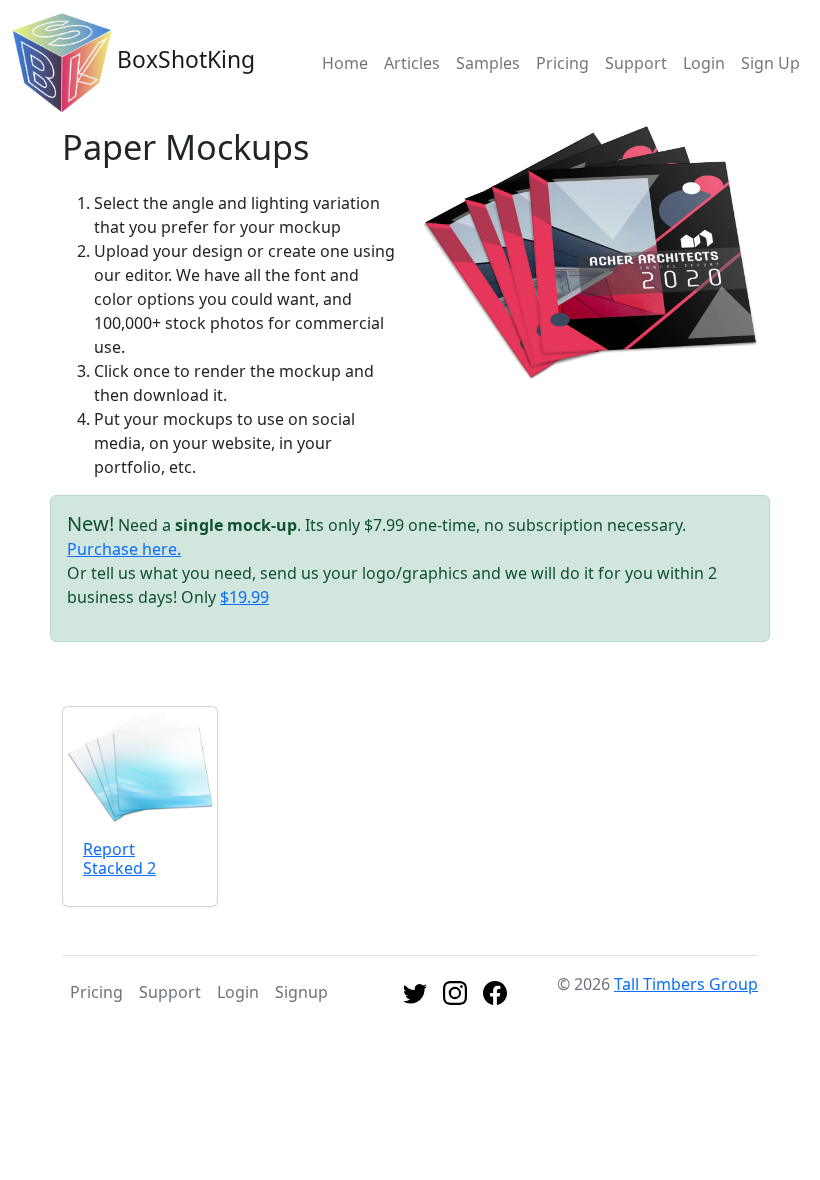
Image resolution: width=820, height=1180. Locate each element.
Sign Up (770, 63)
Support (636, 63)
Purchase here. (124, 549)
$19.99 (244, 597)
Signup (301, 992)
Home (345, 63)
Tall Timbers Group (686, 984)
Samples (488, 63)
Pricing (562, 63)
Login (704, 63)
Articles (412, 63)
